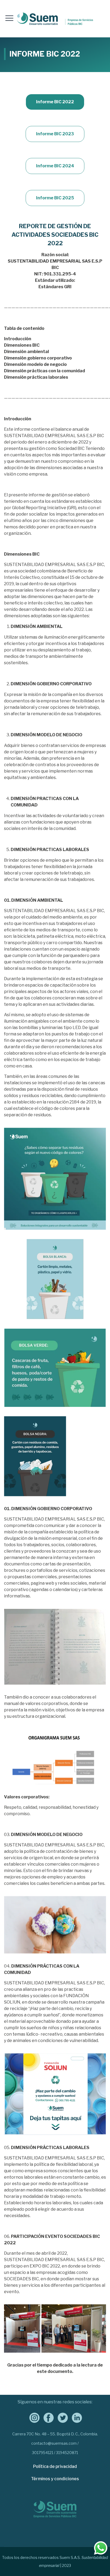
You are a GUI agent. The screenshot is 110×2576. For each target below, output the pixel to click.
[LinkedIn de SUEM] (75, 2417)
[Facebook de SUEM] (47, 2417)
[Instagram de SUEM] (32, 2417)
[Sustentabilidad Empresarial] (55, 19)
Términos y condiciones (55, 2479)
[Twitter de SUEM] (61, 2417)
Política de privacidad (55, 2466)
